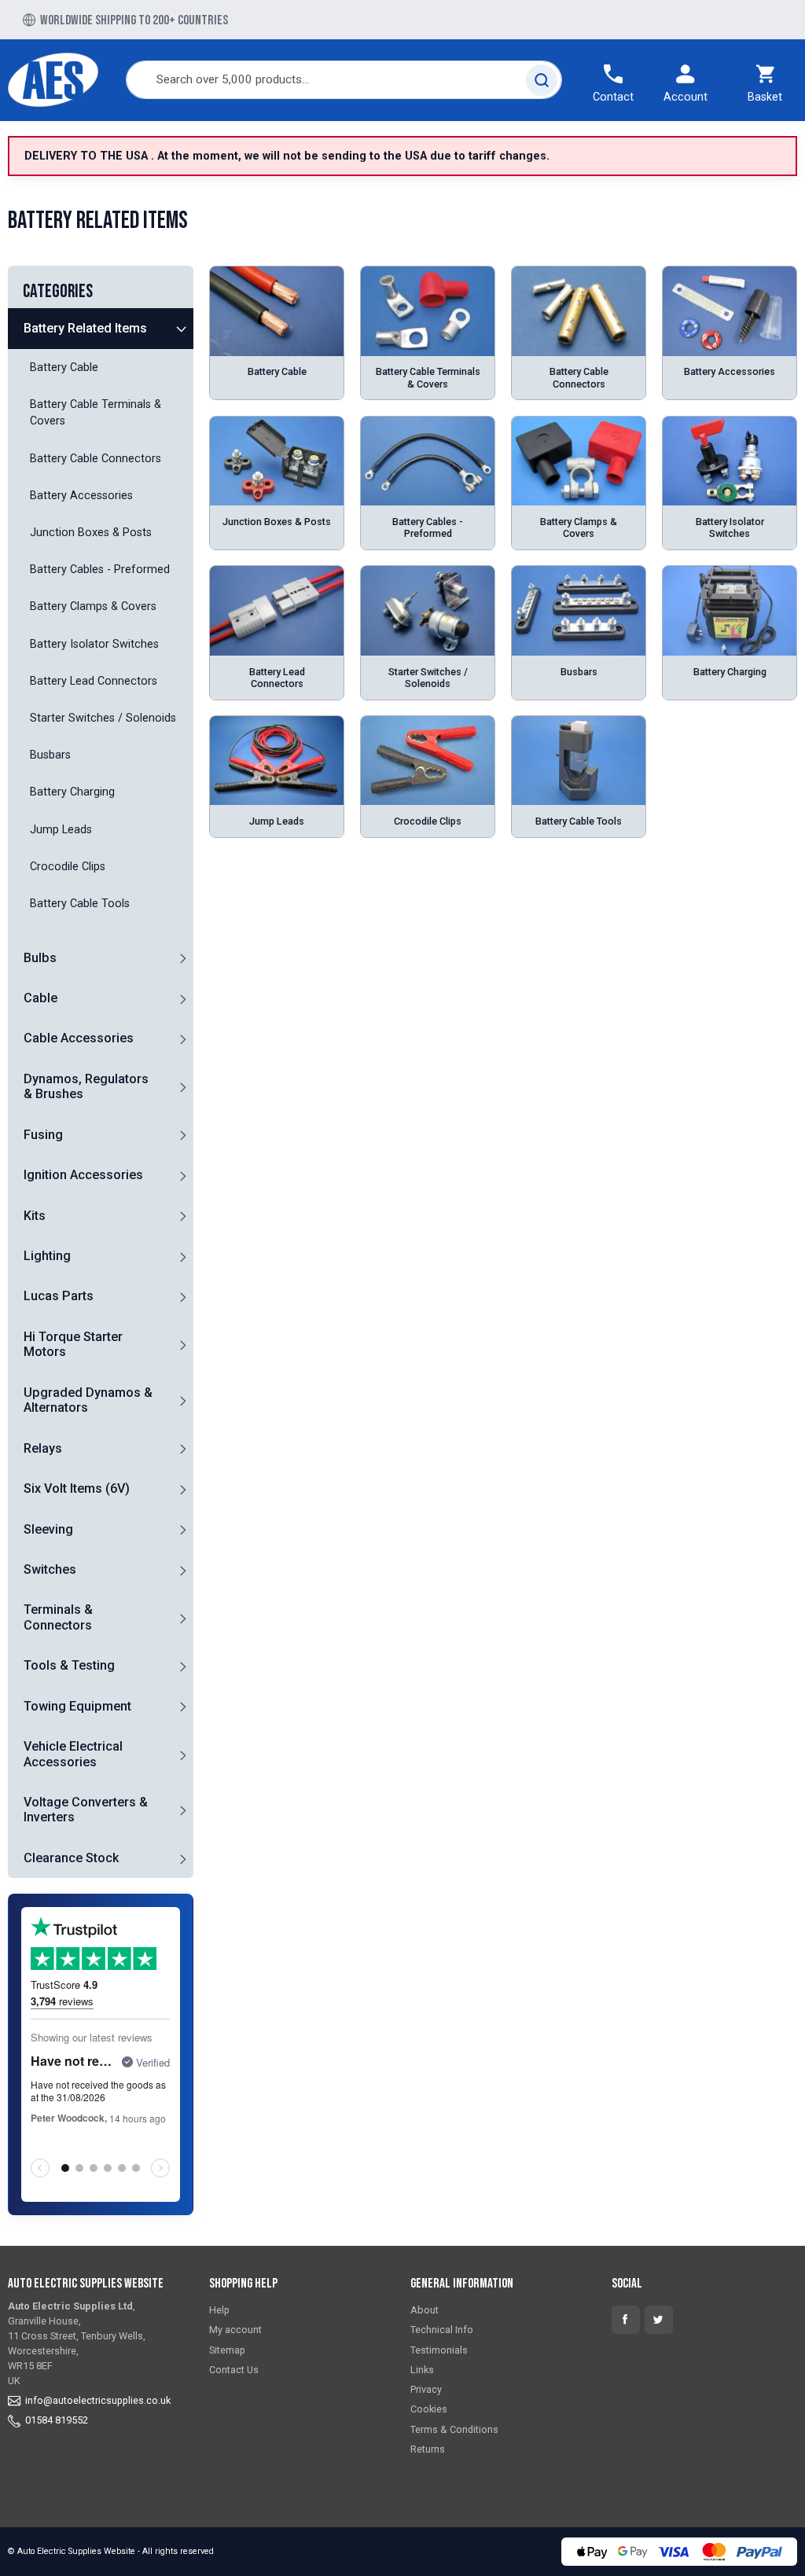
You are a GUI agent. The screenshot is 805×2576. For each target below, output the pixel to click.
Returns (428, 2449)
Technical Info (442, 2330)
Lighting (47, 1256)
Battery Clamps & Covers (579, 527)
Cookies (429, 2409)
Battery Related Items (85, 328)
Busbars (579, 672)
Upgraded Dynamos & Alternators (88, 1400)
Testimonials (439, 2350)
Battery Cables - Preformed (428, 527)
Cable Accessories (79, 1038)
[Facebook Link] (626, 2320)
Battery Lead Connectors (277, 678)
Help (219, 2310)
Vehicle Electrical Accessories (73, 1754)
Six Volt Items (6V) (77, 1488)
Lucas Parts (59, 1296)
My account (235, 2330)
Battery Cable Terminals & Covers (428, 377)
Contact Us (234, 2370)
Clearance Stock (71, 1858)
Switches (50, 1569)
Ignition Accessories (83, 1175)
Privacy (426, 2389)
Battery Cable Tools (579, 821)
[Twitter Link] (659, 2320)
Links (422, 2370)
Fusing (43, 1135)
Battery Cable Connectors (579, 377)
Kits (35, 1216)
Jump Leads (277, 821)
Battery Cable (277, 371)
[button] (182, 329)
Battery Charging (730, 672)
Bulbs (40, 958)
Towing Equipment (77, 1706)
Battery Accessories (730, 371)
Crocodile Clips (428, 821)
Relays (43, 1448)
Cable (40, 998)
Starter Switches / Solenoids (428, 678)
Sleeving (48, 1529)
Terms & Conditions (454, 2429)
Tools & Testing (69, 1665)
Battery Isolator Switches (730, 527)
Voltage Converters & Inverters (86, 1810)
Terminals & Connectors (58, 1617)
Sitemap (227, 2350)
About (425, 2310)
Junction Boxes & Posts (277, 522)
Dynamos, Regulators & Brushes (86, 1086)
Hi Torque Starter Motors (73, 1344)
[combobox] (344, 80)
